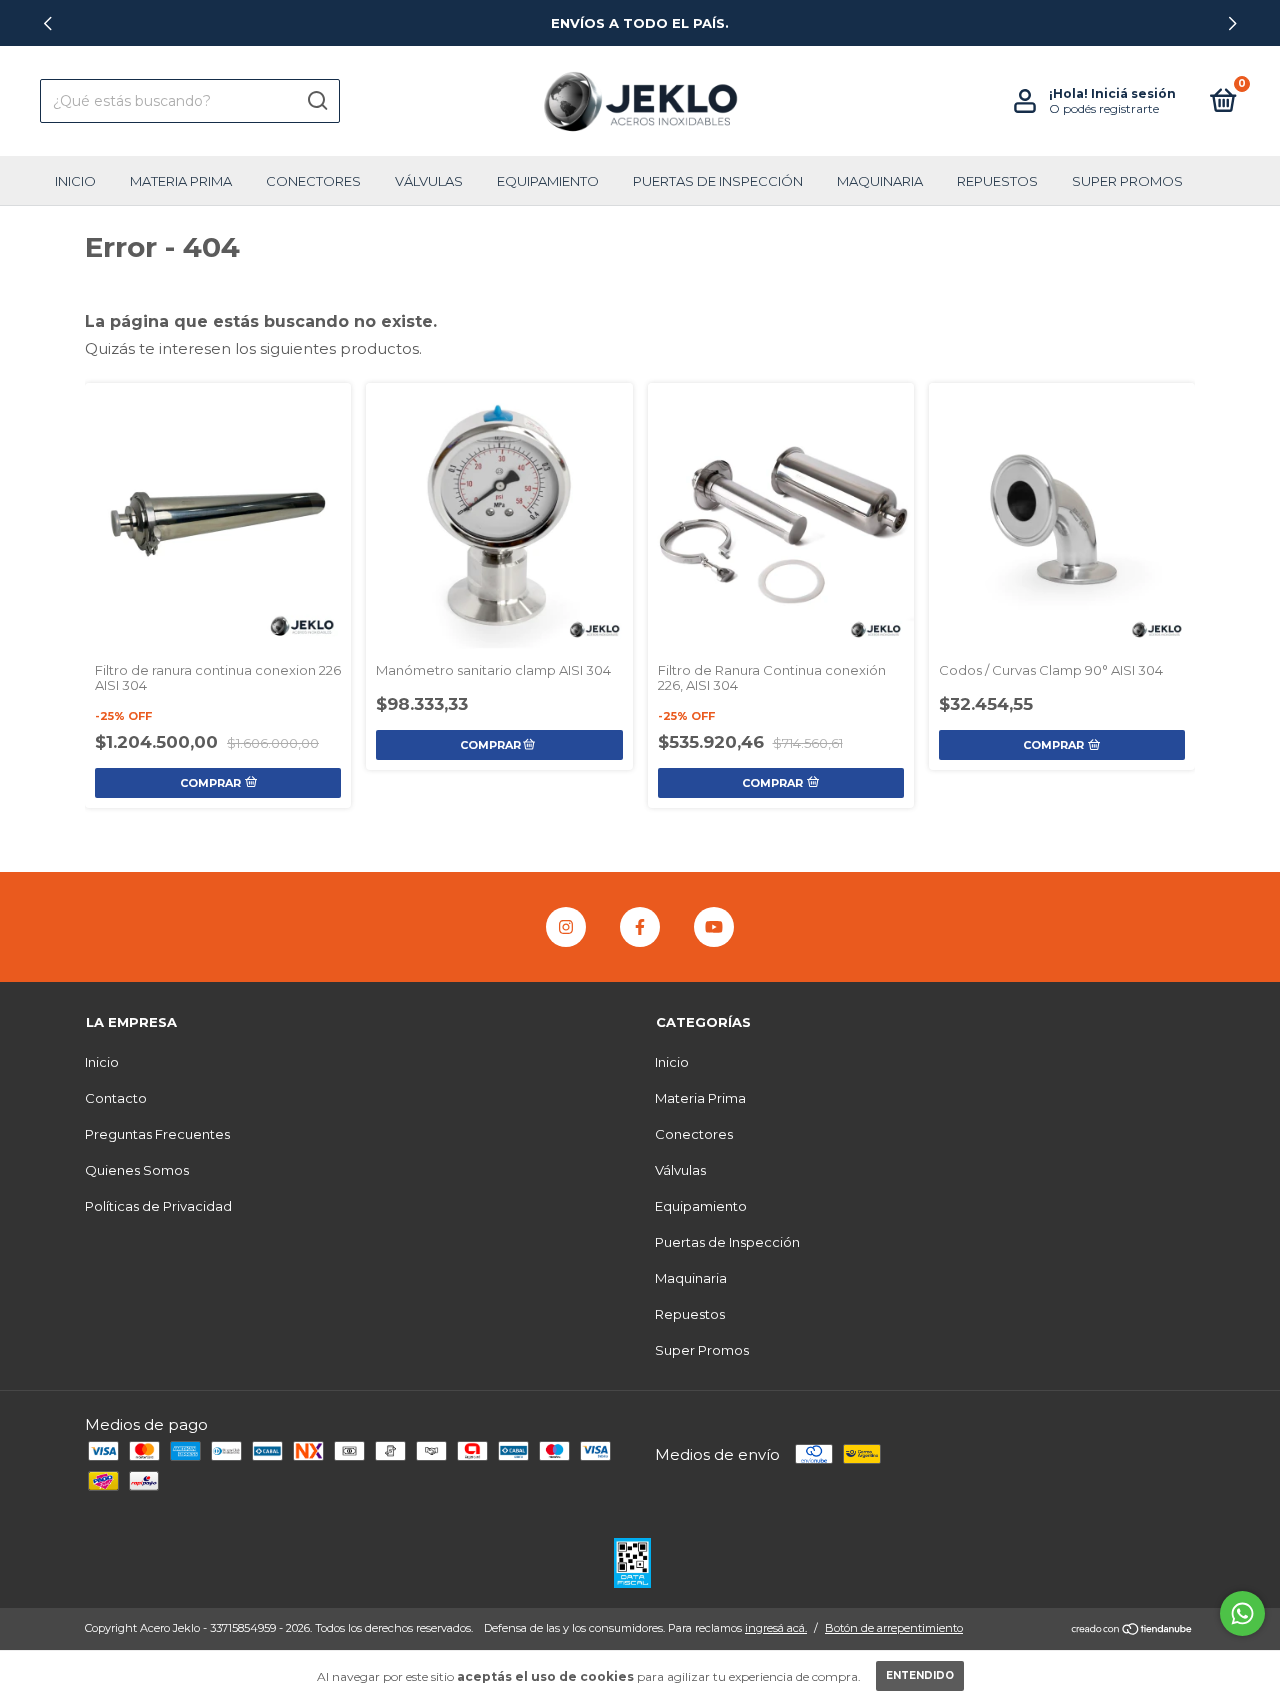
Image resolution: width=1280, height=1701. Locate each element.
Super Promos (1127, 181)
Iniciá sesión (1133, 93)
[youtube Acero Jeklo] (714, 927)
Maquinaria (880, 181)
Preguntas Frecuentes (157, 1134)
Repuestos (997, 181)
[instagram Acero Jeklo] (566, 927)
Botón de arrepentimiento (894, 1628)
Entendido (920, 1675)
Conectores (313, 181)
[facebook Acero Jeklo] (640, 927)
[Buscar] (316, 101)
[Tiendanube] (1132, 1630)
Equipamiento (548, 181)
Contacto (116, 1098)
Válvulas (429, 181)
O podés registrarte (1104, 108)
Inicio (75, 181)
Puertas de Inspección (718, 181)
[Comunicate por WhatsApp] (1242, 1613)
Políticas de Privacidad (158, 1206)
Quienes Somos (137, 1170)
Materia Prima (181, 181)
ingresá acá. (776, 1628)
